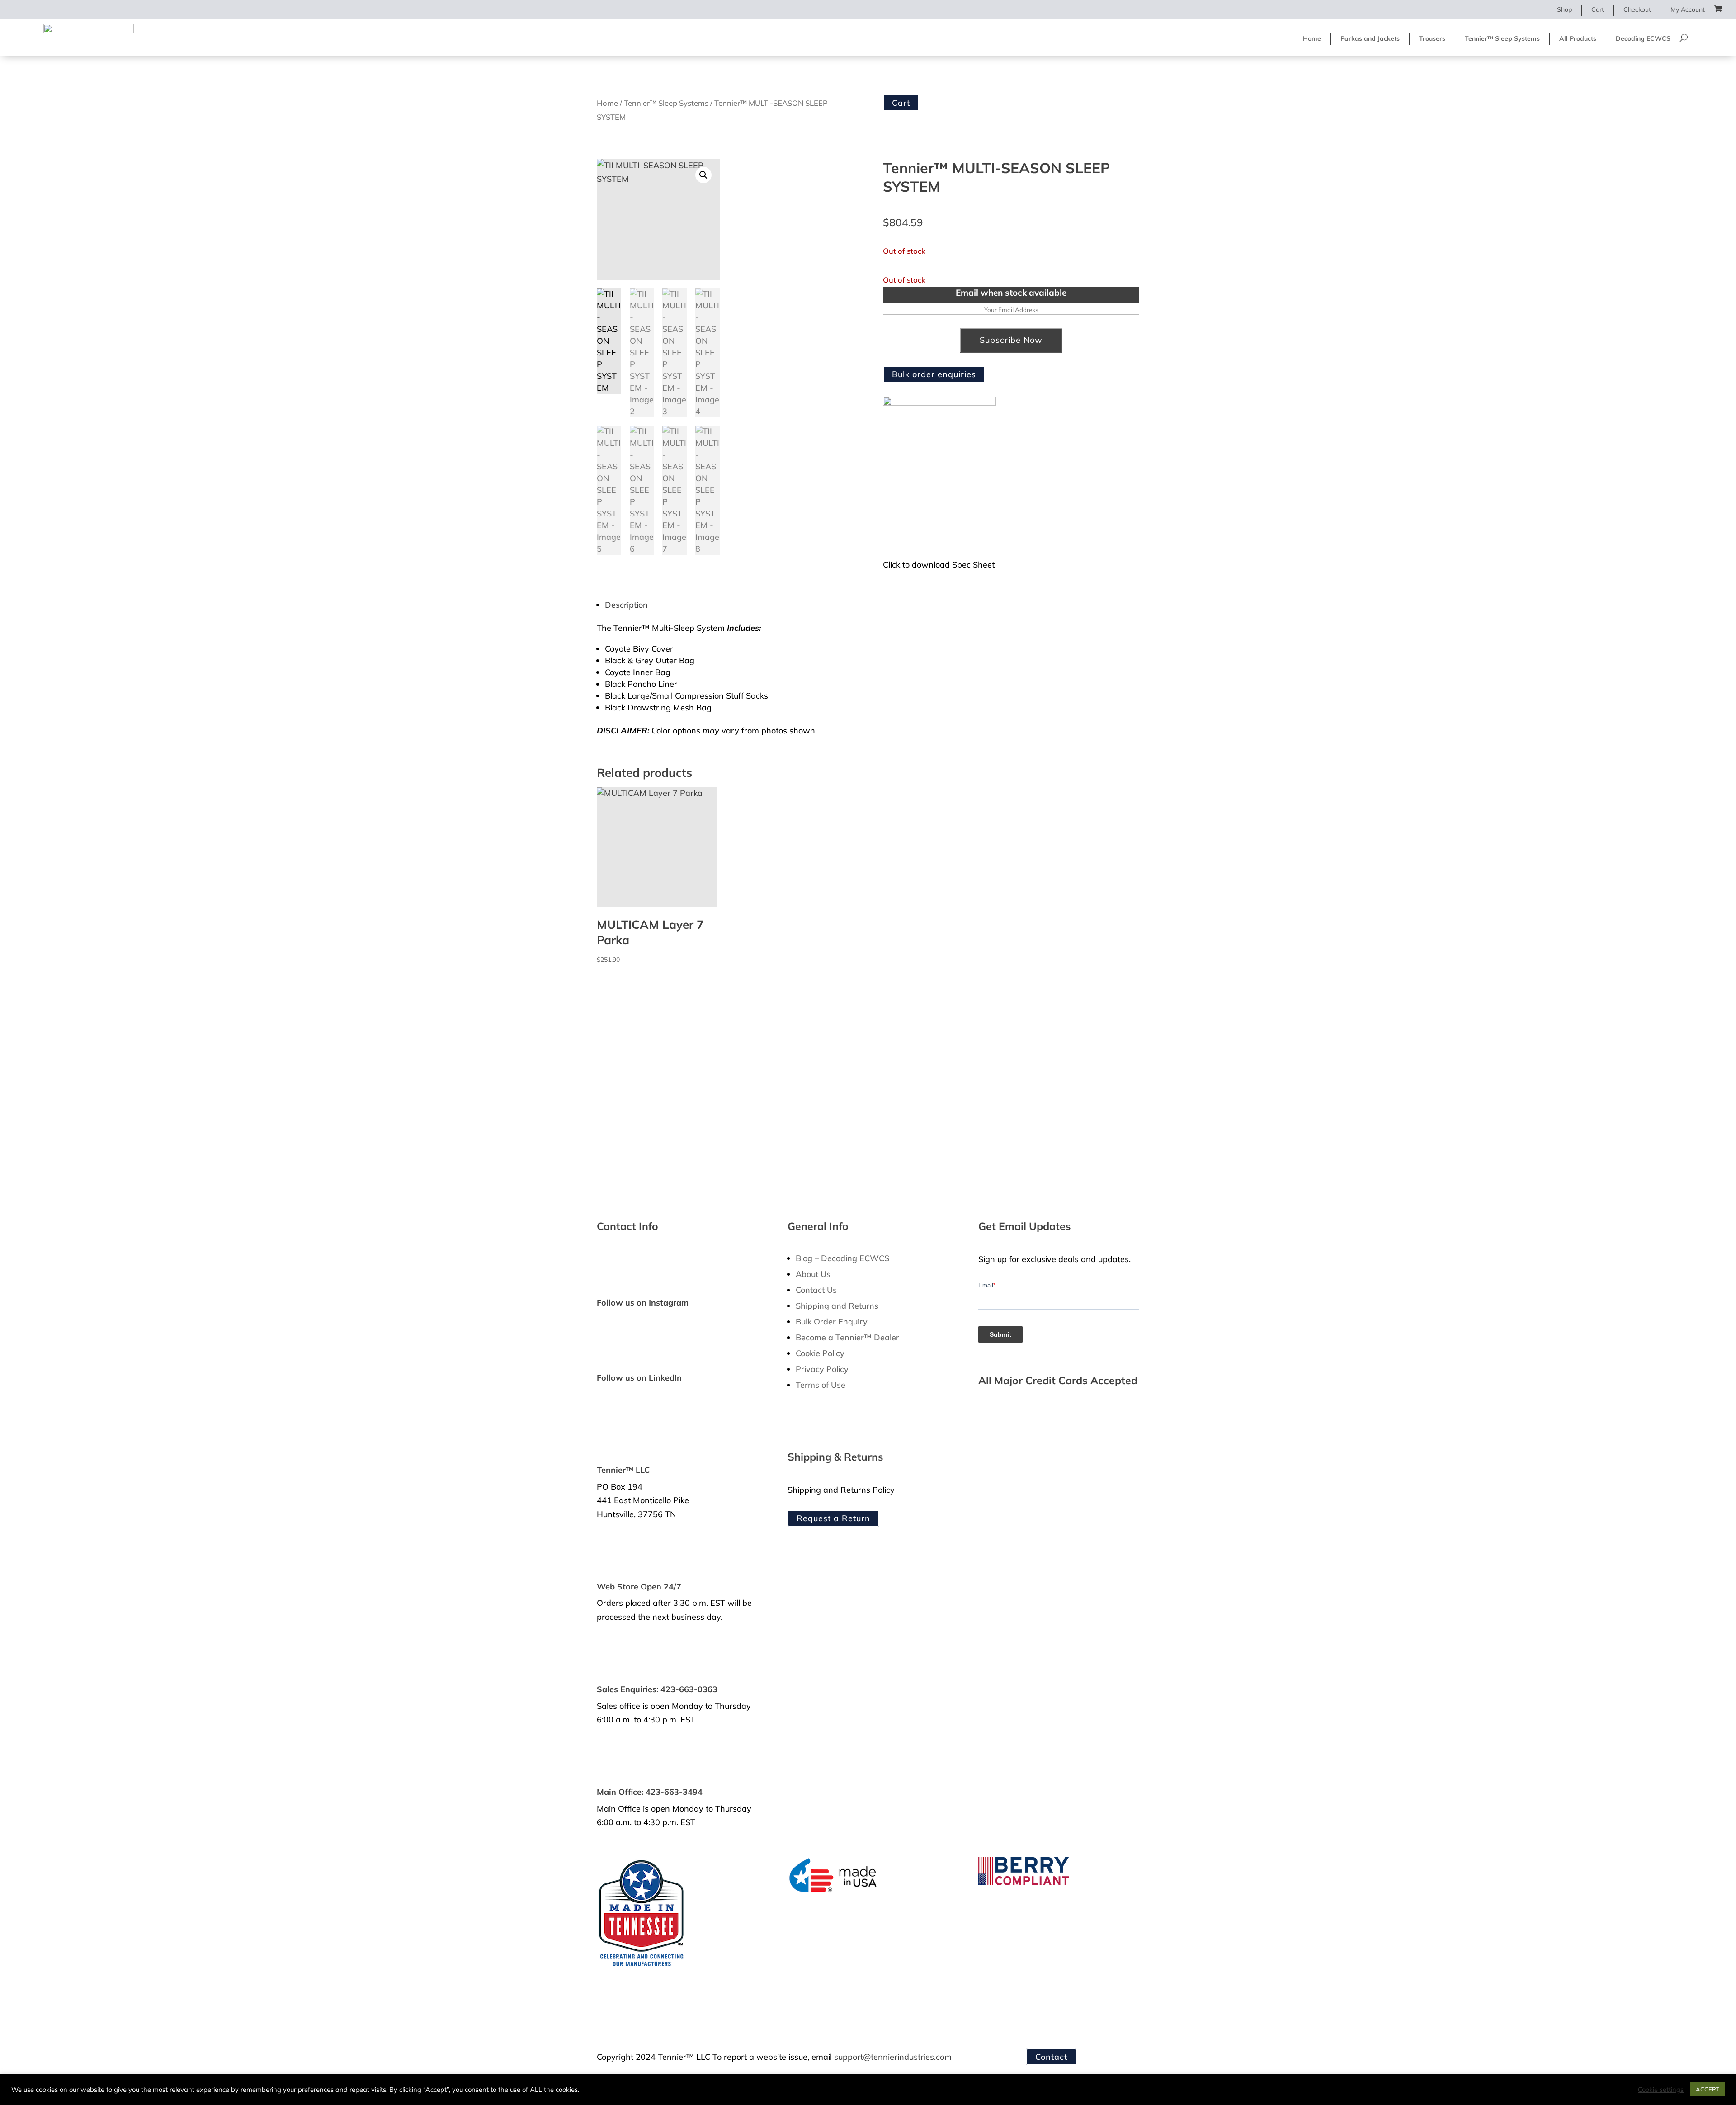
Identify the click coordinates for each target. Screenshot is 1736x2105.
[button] (703, 175)
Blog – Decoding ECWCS (842, 1258)
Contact (1051, 2057)
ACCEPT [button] (1708, 2089)
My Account (1688, 9)
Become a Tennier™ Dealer (847, 1337)
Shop (1564, 9)
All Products (1578, 38)
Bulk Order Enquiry (832, 1322)
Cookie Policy (820, 1353)
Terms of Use (821, 1385)
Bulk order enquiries (934, 374)
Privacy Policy (822, 1369)
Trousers (1432, 38)
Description (626, 605)
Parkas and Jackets (1370, 38)
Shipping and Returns (837, 1306)
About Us (813, 1274)
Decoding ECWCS (1643, 38)
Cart (1598, 9)
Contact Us (816, 1290)
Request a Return (833, 1518)
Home (1312, 38)
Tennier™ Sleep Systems (1502, 38)
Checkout (1637, 9)
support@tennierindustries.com (893, 2057)
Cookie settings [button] (1661, 2090)
